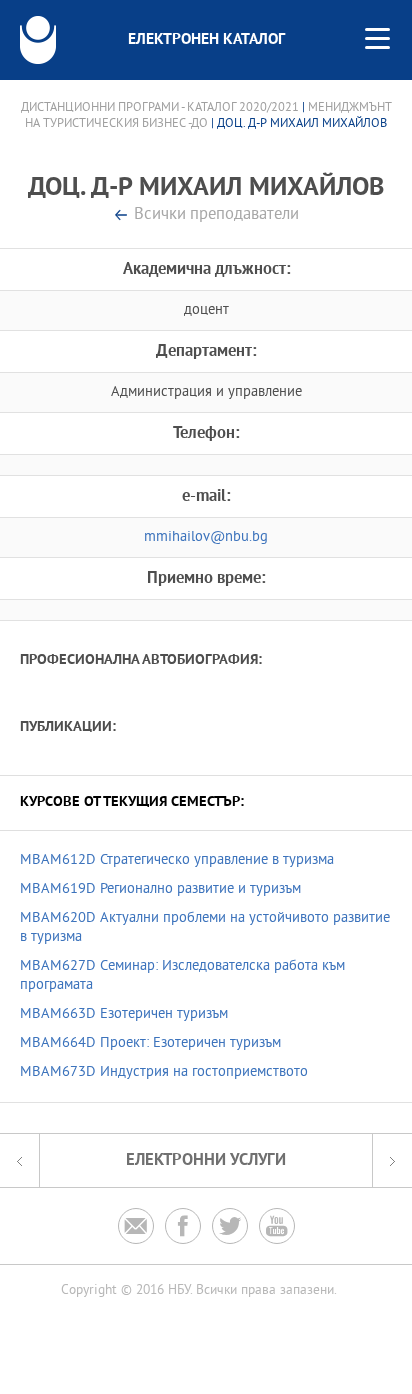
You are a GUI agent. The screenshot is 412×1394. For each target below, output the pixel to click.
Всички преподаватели (216, 215)
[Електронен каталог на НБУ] (38, 40)
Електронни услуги (206, 1160)
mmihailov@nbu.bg (206, 537)
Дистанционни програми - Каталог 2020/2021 (160, 108)
